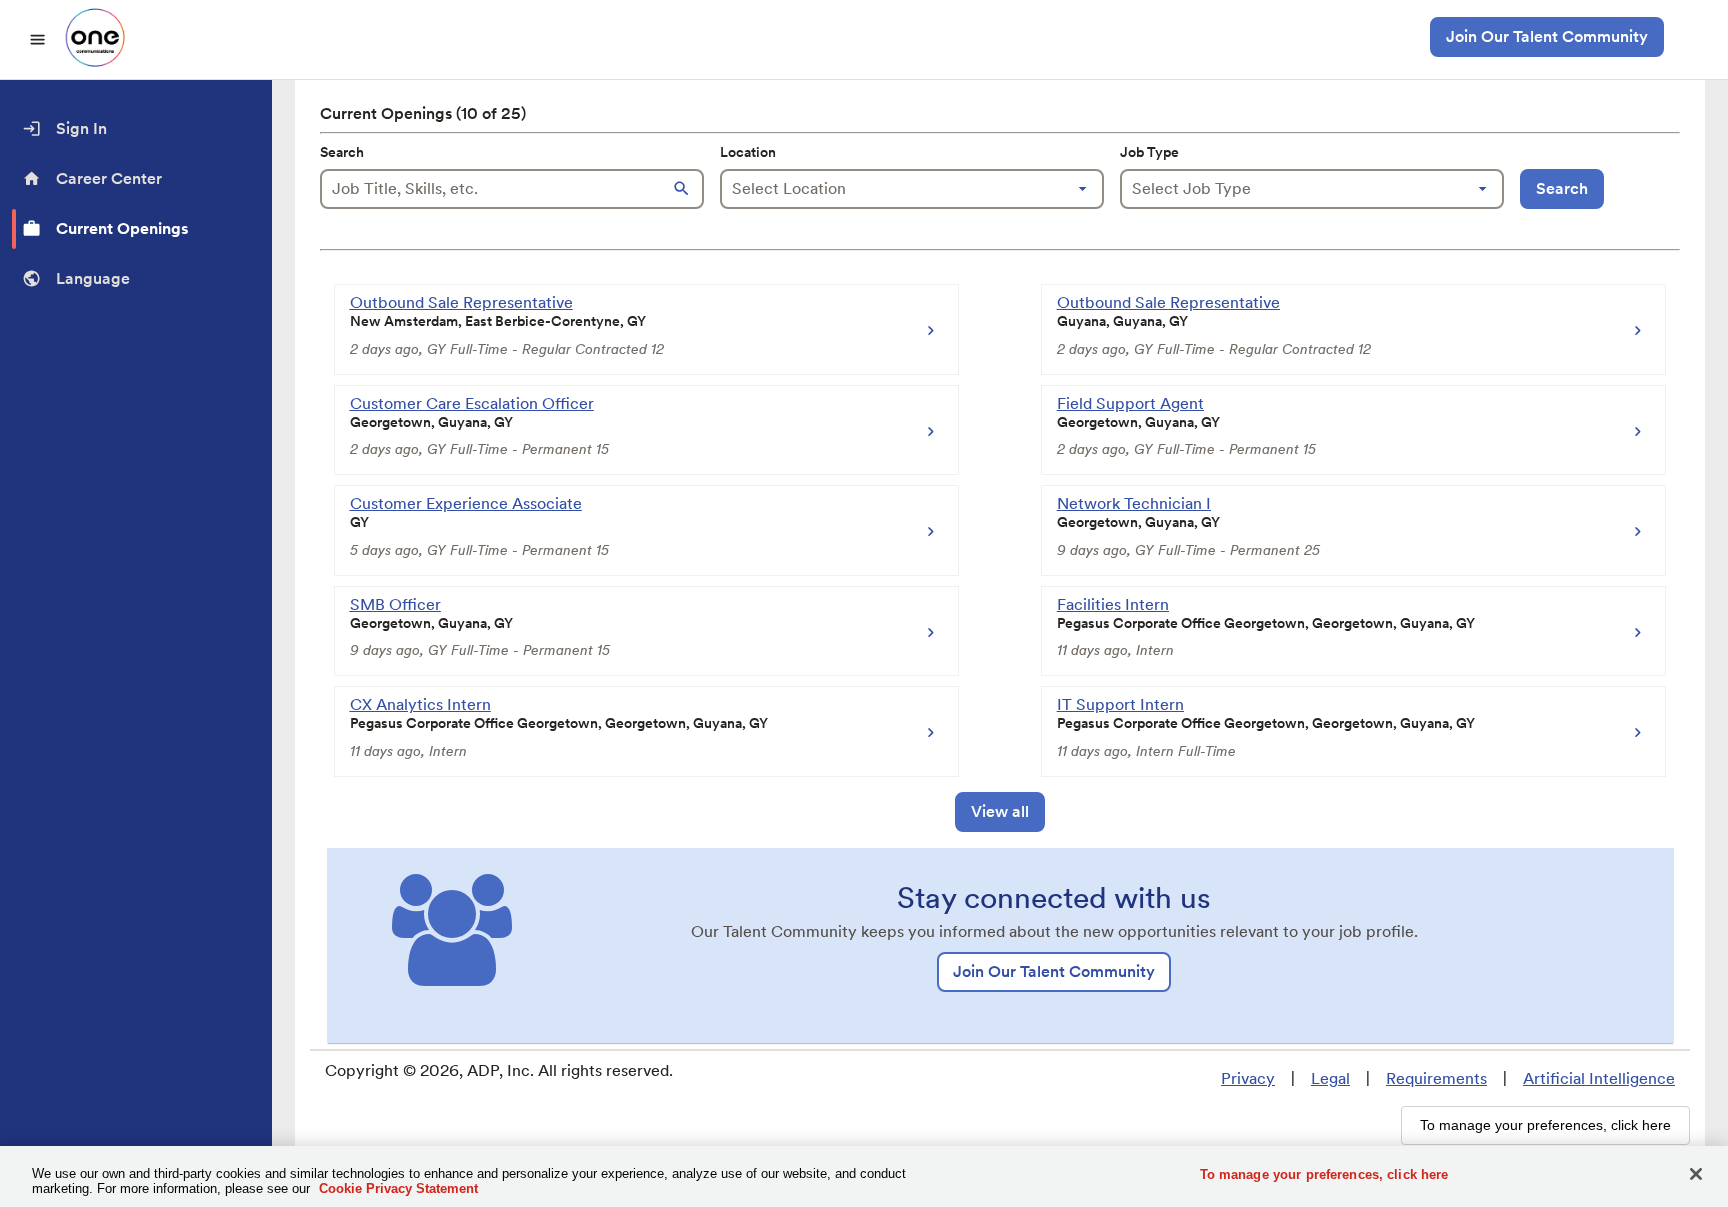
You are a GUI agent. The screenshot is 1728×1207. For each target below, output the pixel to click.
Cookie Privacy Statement (398, 1188)
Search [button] (1562, 188)
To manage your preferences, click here (1324, 1174)
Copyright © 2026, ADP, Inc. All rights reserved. (499, 1070)
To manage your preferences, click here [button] (1545, 1125)
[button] (684, 189)
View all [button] (1000, 811)
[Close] (1696, 1174)
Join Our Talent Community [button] (1547, 36)
